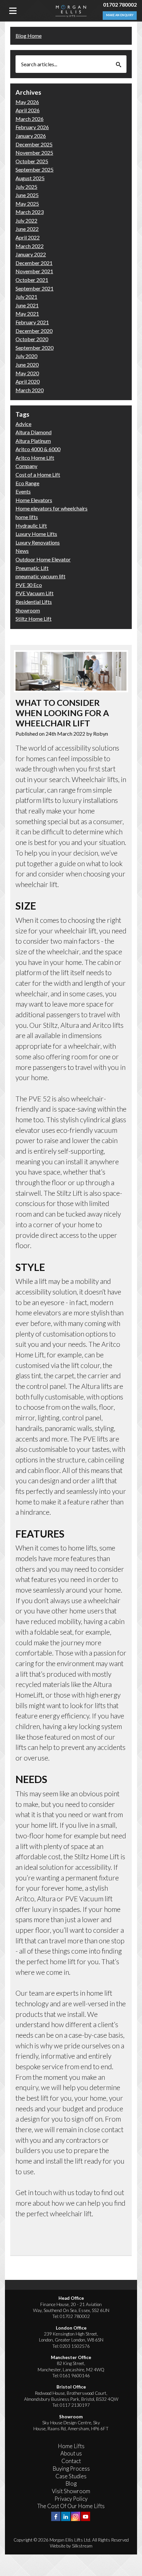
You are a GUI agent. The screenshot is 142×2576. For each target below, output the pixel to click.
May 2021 (27, 314)
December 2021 (34, 263)
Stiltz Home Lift (34, 619)
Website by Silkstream (71, 2546)
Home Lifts (71, 2446)
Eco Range (27, 483)
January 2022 (31, 254)
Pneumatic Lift (32, 568)
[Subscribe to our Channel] (86, 2516)
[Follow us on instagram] (76, 2516)
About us (71, 2453)
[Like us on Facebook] (56, 2516)
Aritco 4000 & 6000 (38, 449)
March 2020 (30, 390)
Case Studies (71, 2476)
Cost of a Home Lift (38, 474)
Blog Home (29, 36)
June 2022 (27, 229)
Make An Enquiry (120, 15)
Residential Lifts (34, 602)
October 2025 (32, 161)
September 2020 (35, 348)
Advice (23, 424)
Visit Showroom (71, 2491)
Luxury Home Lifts (36, 534)
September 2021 (35, 288)
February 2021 (32, 322)
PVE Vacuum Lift (35, 593)
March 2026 (30, 119)
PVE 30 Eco (29, 585)
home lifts (27, 517)
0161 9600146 (75, 2376)
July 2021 (26, 297)
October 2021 (32, 280)
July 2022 (26, 220)
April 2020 (28, 381)
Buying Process (71, 2469)
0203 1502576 (75, 2346)
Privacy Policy (71, 2499)
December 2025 (34, 144)
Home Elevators (34, 500)
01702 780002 (120, 4)
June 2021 (27, 305)
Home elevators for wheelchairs (52, 508)
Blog (71, 2483)
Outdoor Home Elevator (43, 559)
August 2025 (30, 178)
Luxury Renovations (38, 542)
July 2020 (26, 356)
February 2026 (32, 127)
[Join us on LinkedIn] (66, 2516)
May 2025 (27, 204)
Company (26, 466)
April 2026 (28, 110)
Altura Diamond (34, 432)
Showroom (28, 610)
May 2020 (27, 373)
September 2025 (35, 169)
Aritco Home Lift (35, 458)
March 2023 (30, 212)
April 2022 (28, 237)
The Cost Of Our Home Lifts (71, 2506)
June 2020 (27, 365)
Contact (71, 2461)
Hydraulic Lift (31, 526)
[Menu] (13, 11)
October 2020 (32, 339)
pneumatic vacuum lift (40, 576)
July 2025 (26, 187)
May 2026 (27, 102)
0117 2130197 (75, 2405)
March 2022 (30, 246)
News (22, 551)
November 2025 (34, 153)
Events (23, 491)
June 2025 (27, 195)
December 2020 (34, 331)
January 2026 (31, 136)
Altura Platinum (33, 441)
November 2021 (34, 271)
